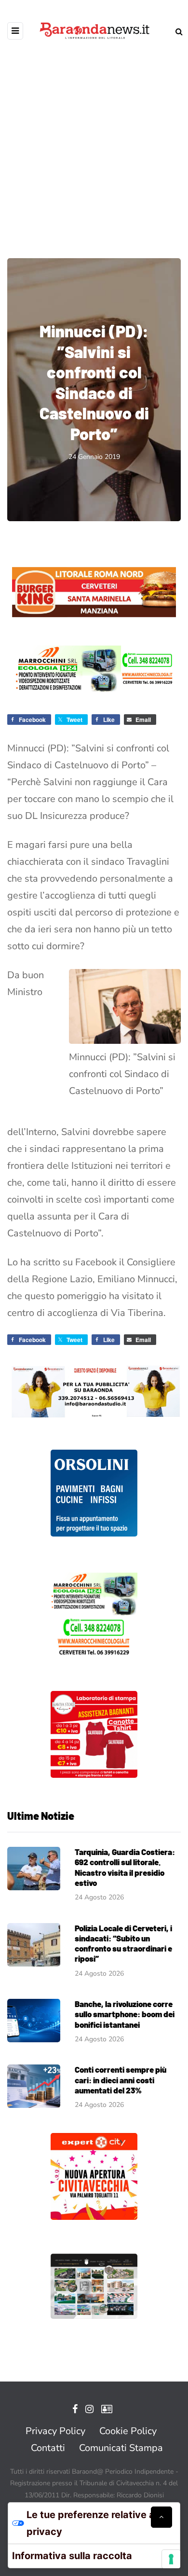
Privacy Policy (55, 2431)
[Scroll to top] (161, 2517)
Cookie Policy (128, 2431)
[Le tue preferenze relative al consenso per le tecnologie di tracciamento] (171, 2559)
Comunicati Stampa (121, 2448)
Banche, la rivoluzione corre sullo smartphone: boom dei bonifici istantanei (125, 2014)
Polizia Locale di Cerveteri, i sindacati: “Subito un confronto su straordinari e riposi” (123, 1943)
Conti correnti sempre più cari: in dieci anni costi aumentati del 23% (121, 2080)
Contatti (48, 2448)
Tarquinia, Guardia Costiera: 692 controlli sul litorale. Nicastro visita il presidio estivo (125, 1867)
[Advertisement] (94, 142)
